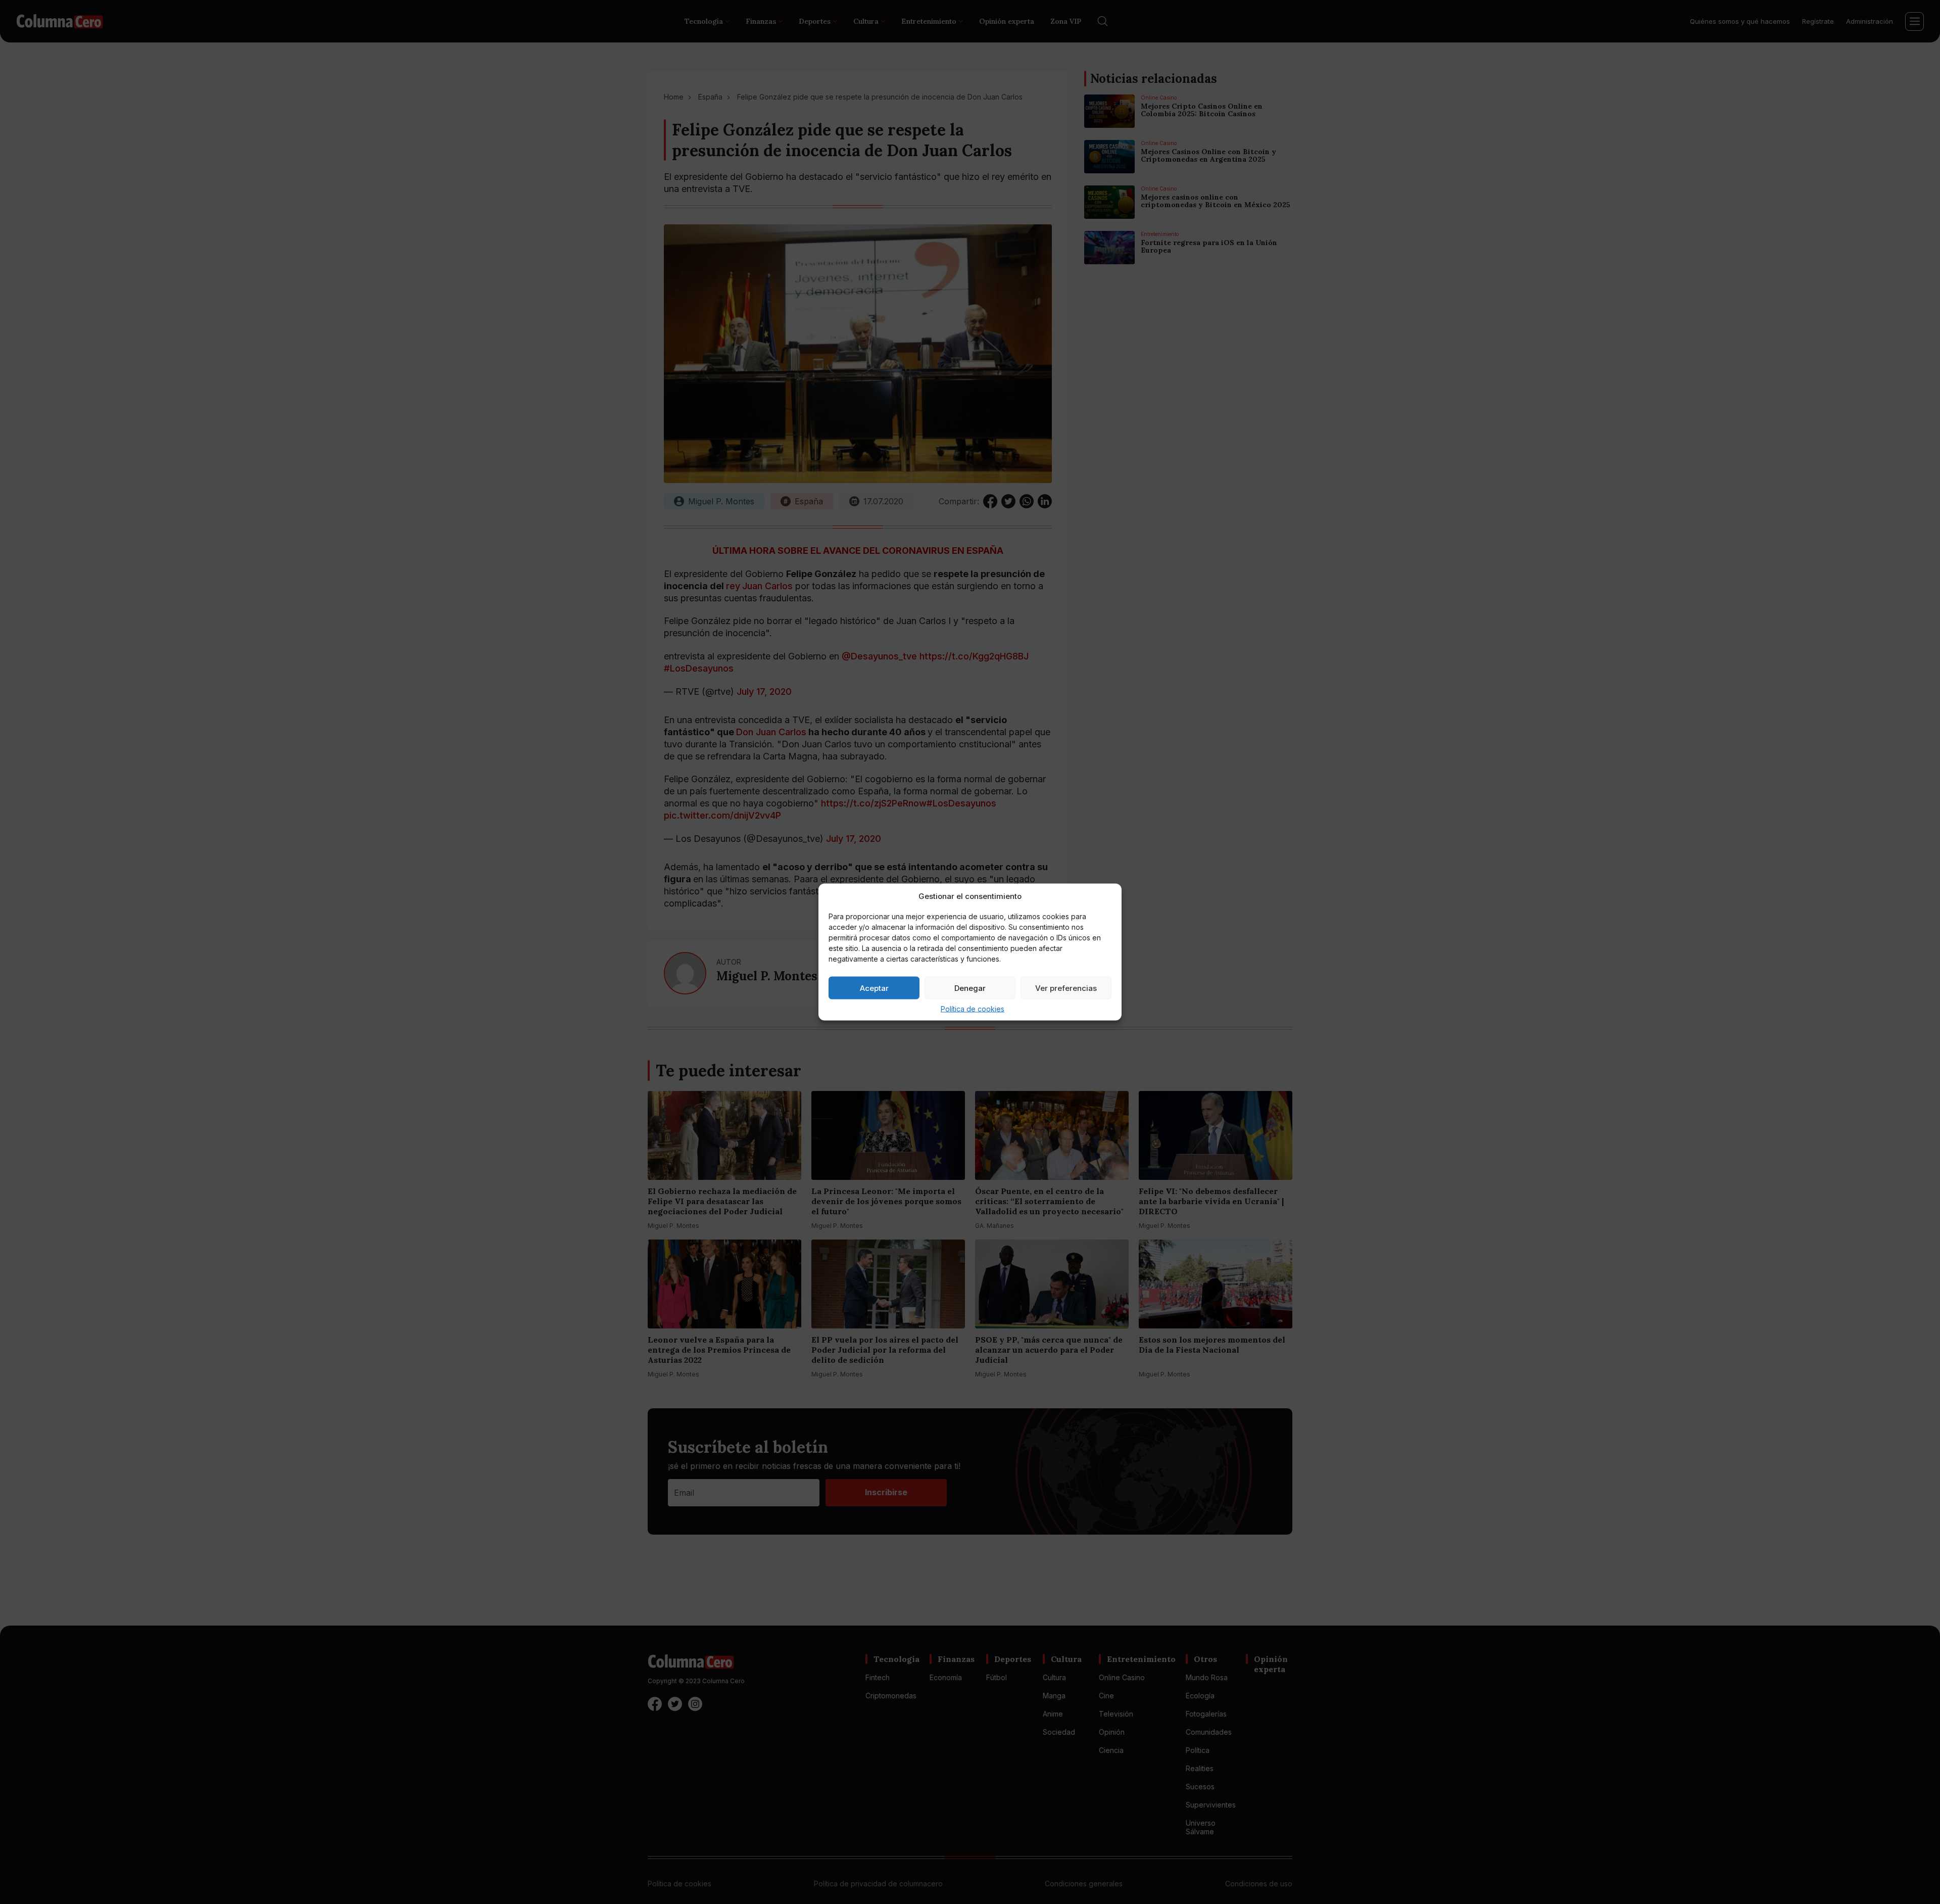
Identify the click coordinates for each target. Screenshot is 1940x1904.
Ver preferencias (1066, 988)
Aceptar (874, 988)
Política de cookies (973, 1009)
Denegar (970, 988)
